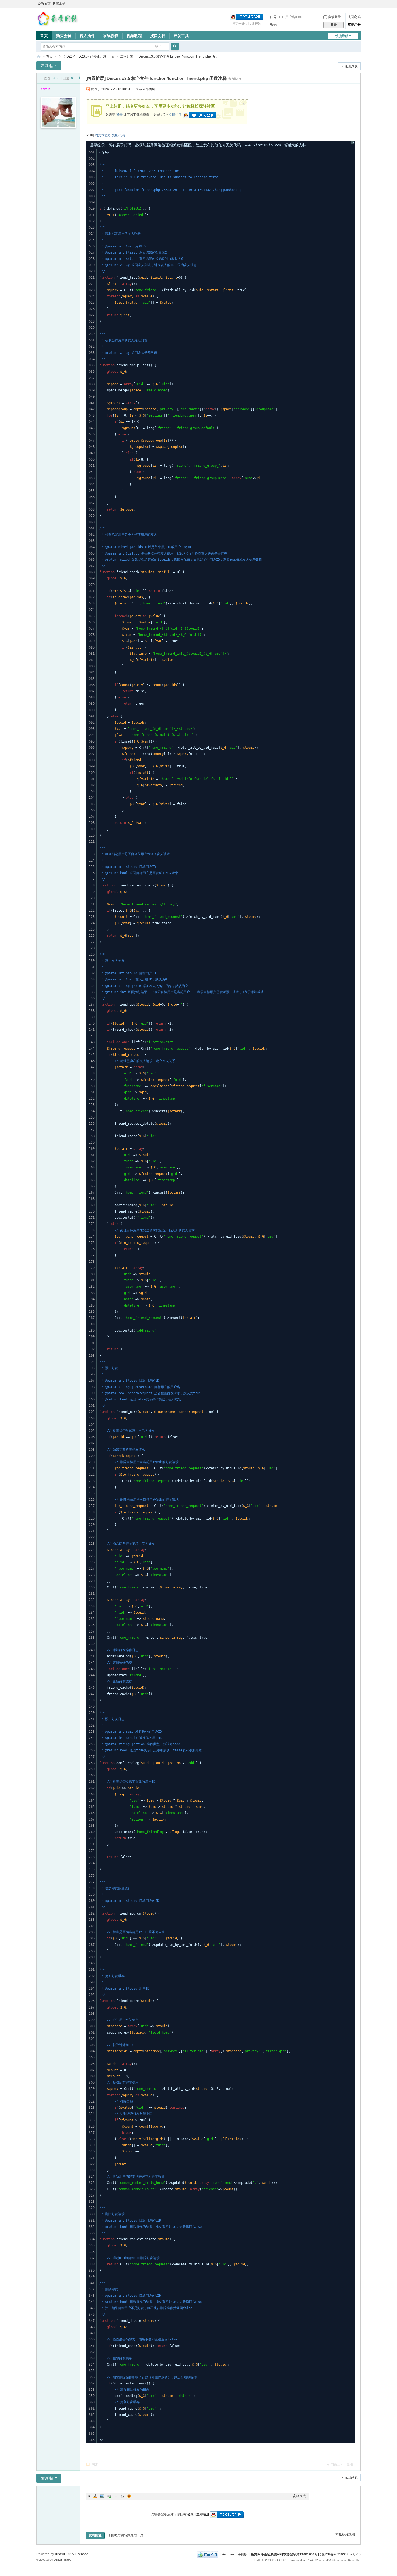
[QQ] (208, 2554)
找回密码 (354, 17)
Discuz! (61, 2554)
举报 (350, 2465)
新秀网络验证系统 (39, 57)
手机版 (243, 2554)
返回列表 (351, 66)
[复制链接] (235, 79)
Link (109, 2496)
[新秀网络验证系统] (58, 18)
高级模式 (300, 2496)
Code (122, 2496)
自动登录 (335, 17)
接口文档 (158, 36)
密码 (273, 25)
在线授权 (111, 36)
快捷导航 (342, 36)
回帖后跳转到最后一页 (127, 2535)
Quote (116, 2496)
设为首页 (44, 4)
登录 (119, 115)
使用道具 (334, 2465)
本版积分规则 (345, 2534)
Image (102, 2496)
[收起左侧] (79, 78)
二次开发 (127, 56)
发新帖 (47, 66)
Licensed (82, 2554)
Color (95, 2496)
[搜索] (175, 46)
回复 (95, 2465)
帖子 (158, 46)
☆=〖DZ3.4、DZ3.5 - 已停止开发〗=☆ (86, 56)
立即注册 (354, 25)
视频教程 (134, 36)
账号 (273, 17)
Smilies (129, 2496)
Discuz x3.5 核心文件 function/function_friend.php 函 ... (178, 56)
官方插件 (87, 36)
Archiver (228, 2554)
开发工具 (181, 36)
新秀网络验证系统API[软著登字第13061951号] (285, 2554)
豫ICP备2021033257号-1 (340, 2554)
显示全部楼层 (145, 89)
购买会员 (64, 36)
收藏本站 (59, 4)
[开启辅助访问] (359, 4)
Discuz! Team (62, 2560)
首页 (44, 36)
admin (46, 89)
